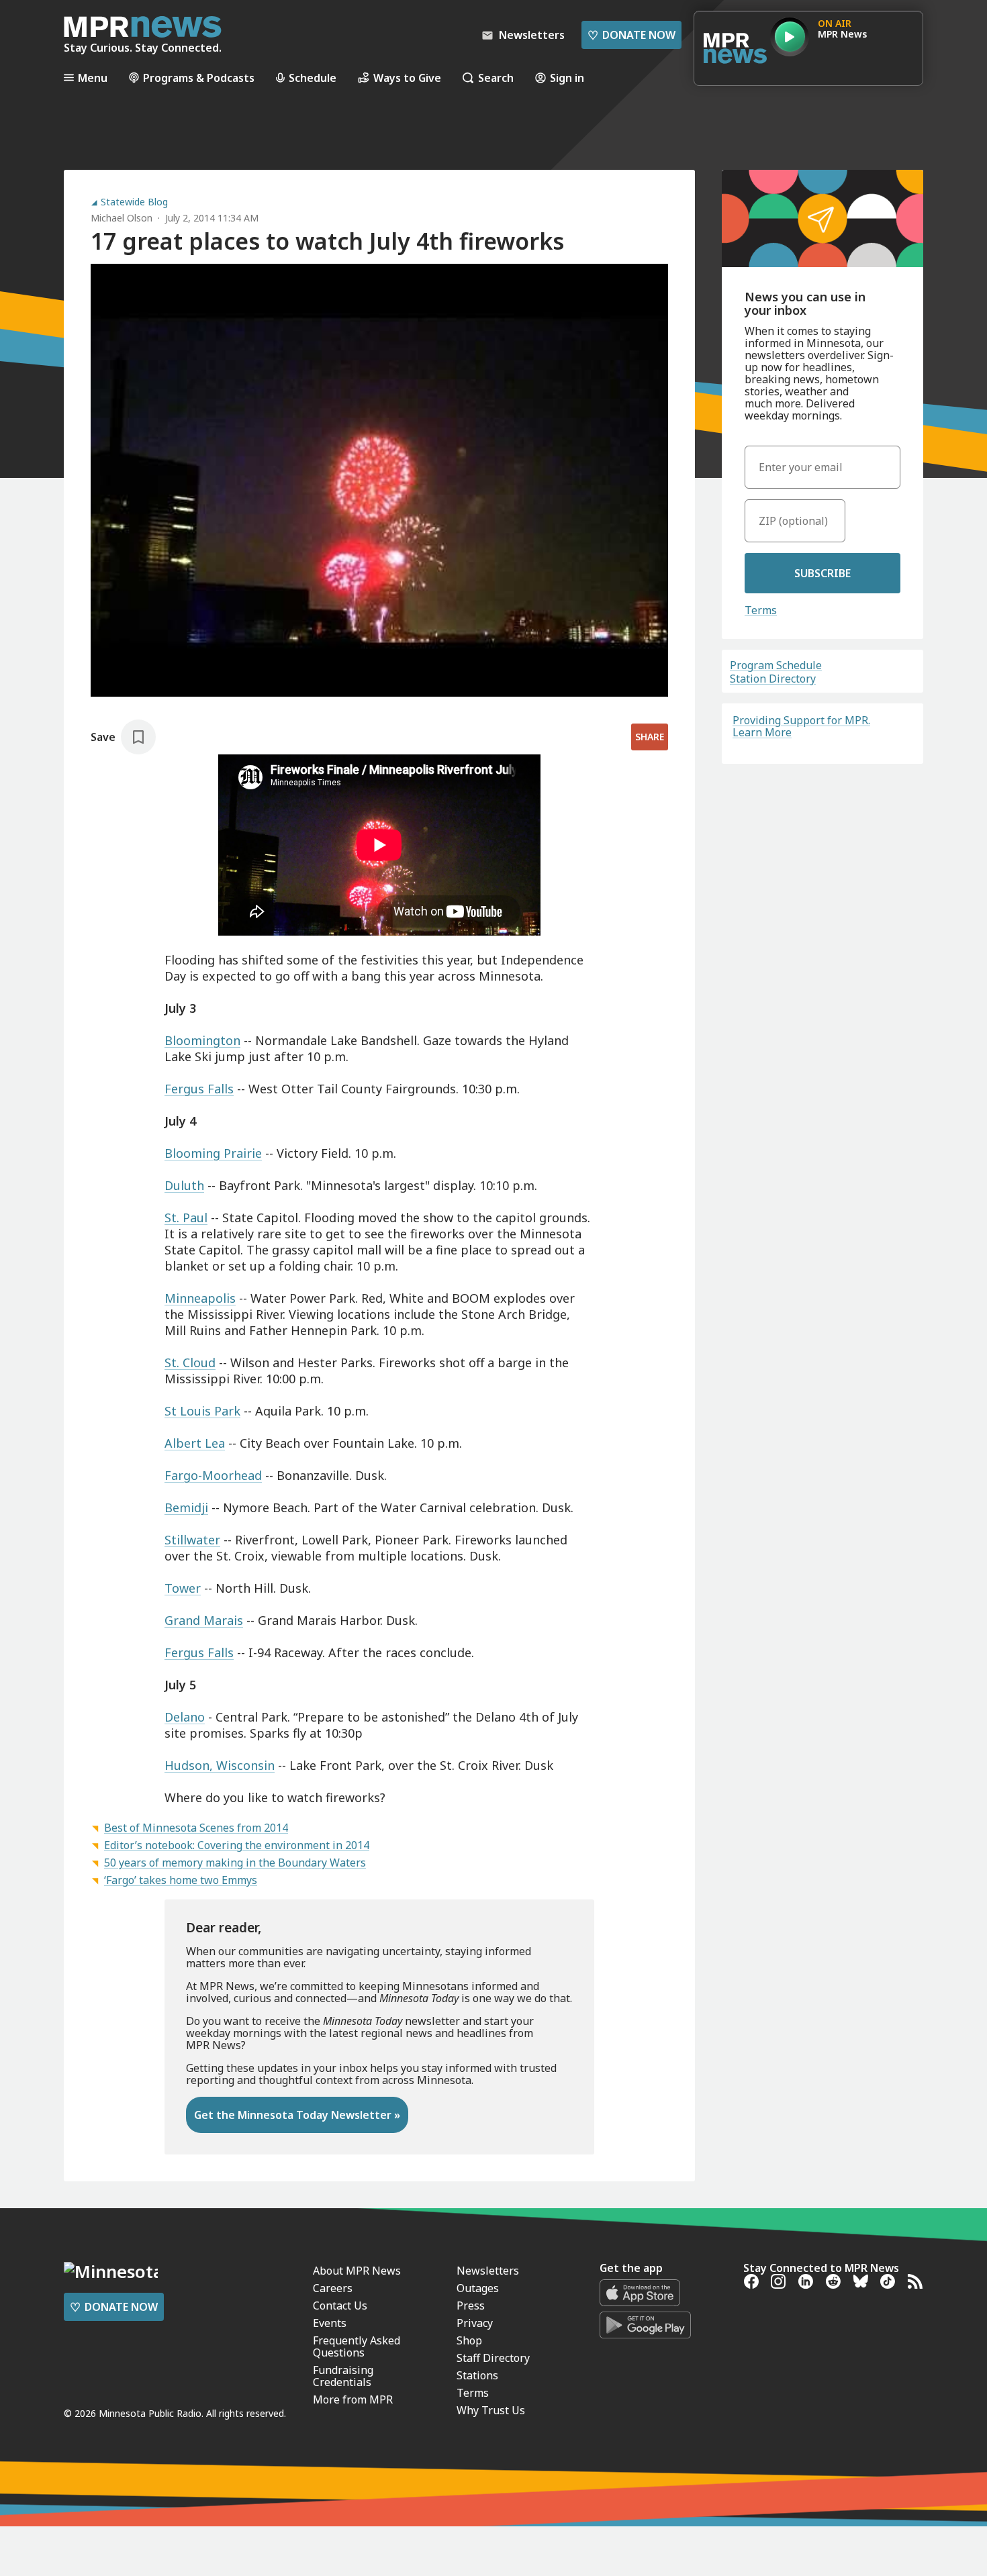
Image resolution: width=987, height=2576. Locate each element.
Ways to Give (407, 78)
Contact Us (340, 2306)
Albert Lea (195, 1443)
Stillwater (192, 1540)
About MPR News (357, 2271)
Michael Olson (122, 218)
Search (496, 78)
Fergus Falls (199, 1089)
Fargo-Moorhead (213, 1475)
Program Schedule (776, 665)
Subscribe (822, 573)
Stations (477, 2375)
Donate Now (631, 35)
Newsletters (488, 2271)
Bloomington (202, 1040)
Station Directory (773, 679)
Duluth (184, 1185)
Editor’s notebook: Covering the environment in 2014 (237, 1845)
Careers (333, 2288)
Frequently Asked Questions (357, 2346)
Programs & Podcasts (199, 78)
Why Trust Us (491, 2410)
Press (471, 2306)
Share (650, 737)
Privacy (475, 2323)
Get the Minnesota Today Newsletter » (297, 2115)
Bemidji (186, 1507)
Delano (185, 1717)
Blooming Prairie (213, 1153)
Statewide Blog (134, 202)
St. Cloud (190, 1363)
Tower (183, 1588)
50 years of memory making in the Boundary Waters (235, 1863)
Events (330, 2323)
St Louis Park (202, 1411)
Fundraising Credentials (343, 2376)
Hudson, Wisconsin (220, 1765)
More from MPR (353, 2399)
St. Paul (186, 1218)
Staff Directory (493, 2358)
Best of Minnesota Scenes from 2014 (196, 1828)
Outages (478, 2288)
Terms (761, 610)
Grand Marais (204, 1620)
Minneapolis (200, 1298)
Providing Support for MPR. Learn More (801, 726)
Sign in (567, 78)
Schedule (313, 78)
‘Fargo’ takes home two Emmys (181, 1880)
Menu (93, 78)
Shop (469, 2340)
